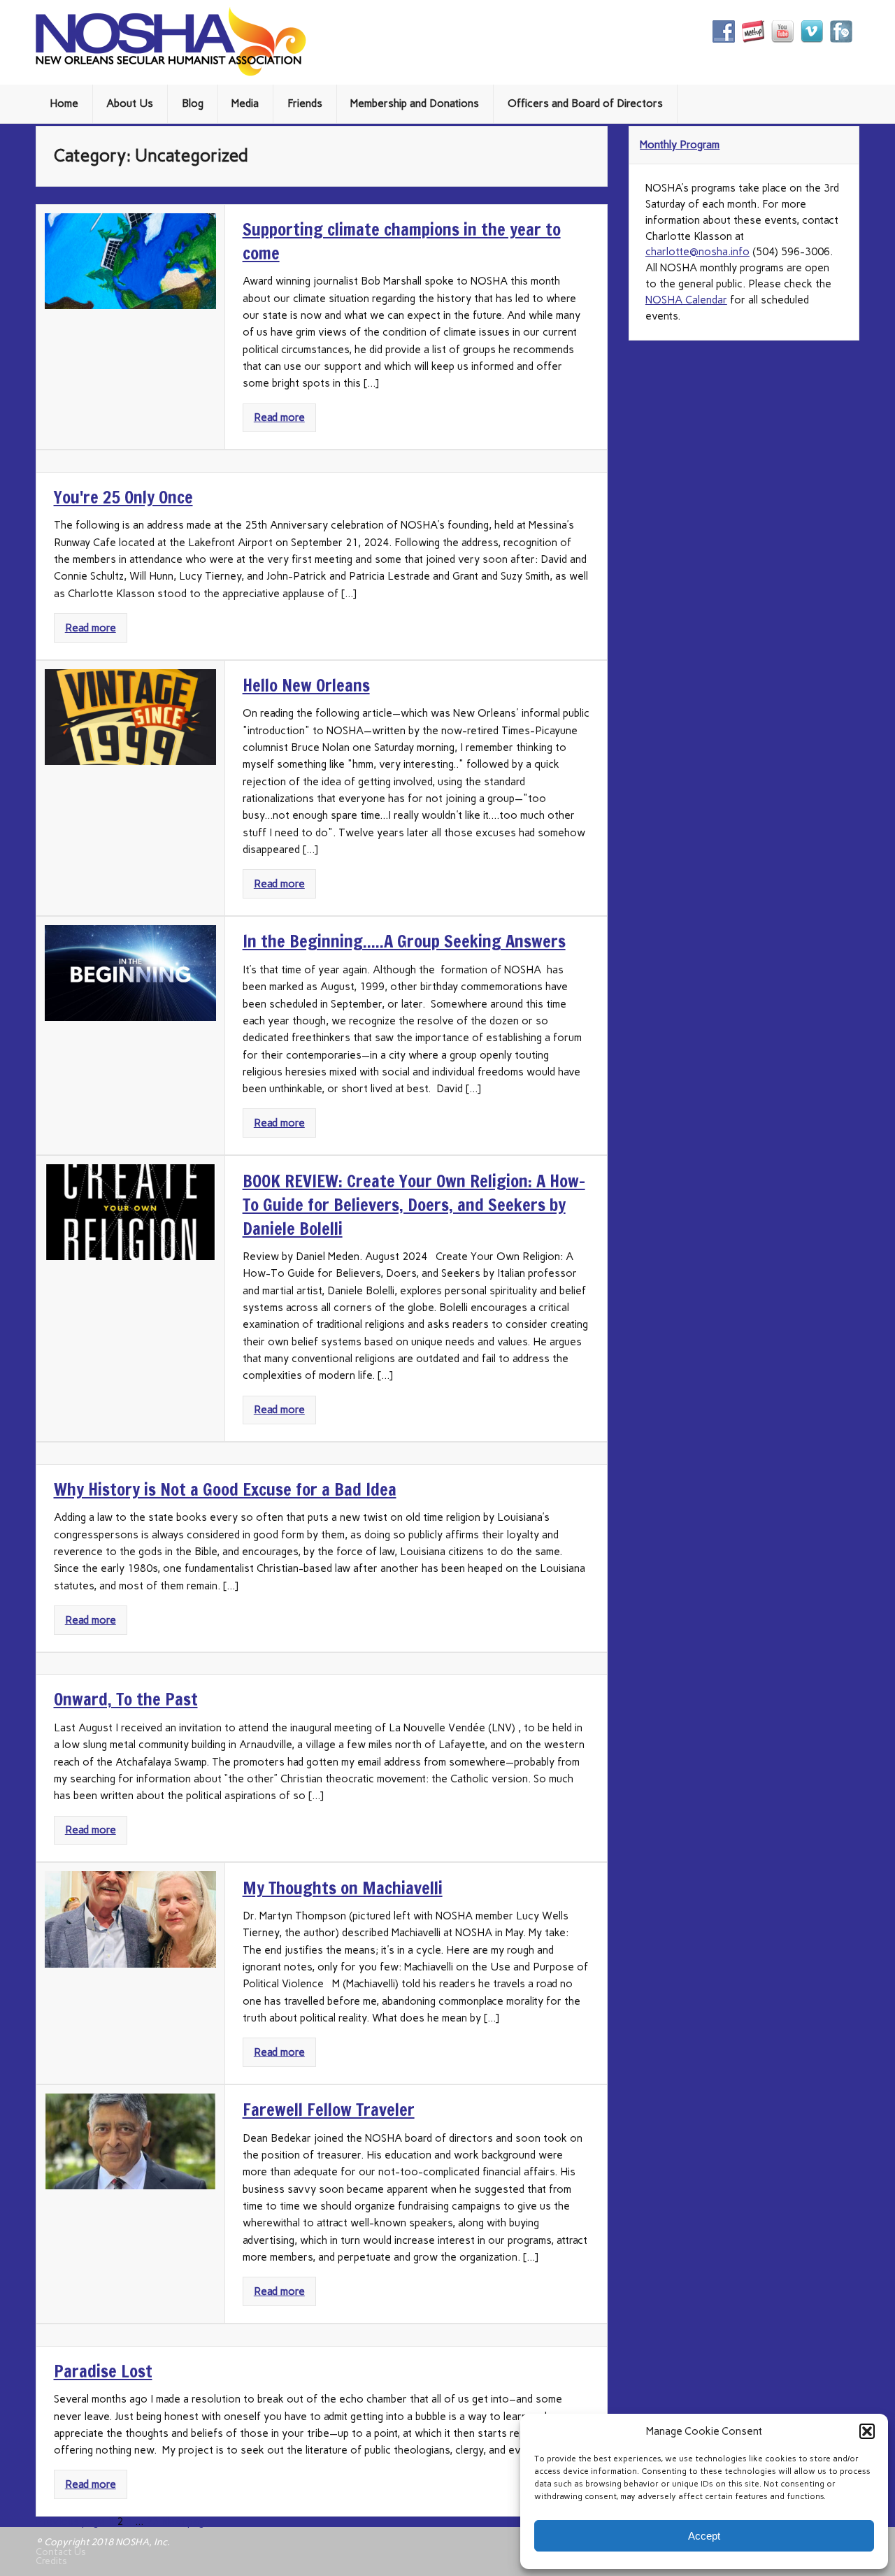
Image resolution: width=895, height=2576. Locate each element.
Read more (279, 417)
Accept (704, 2536)
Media (245, 103)
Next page (186, 2521)
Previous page (70, 2521)
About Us (130, 103)
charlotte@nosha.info (697, 252)
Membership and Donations (415, 103)
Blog (193, 103)
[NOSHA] (171, 73)
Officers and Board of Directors (585, 103)
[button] (867, 2431)
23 (152, 2521)
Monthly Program (680, 145)
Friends (305, 103)
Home (64, 103)
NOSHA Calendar (686, 300)
